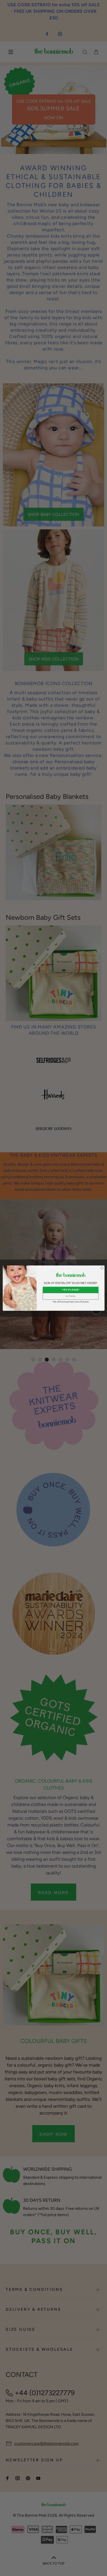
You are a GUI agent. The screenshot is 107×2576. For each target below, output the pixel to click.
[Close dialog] (102, 1268)
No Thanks (70, 1296)
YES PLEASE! (70, 1290)
